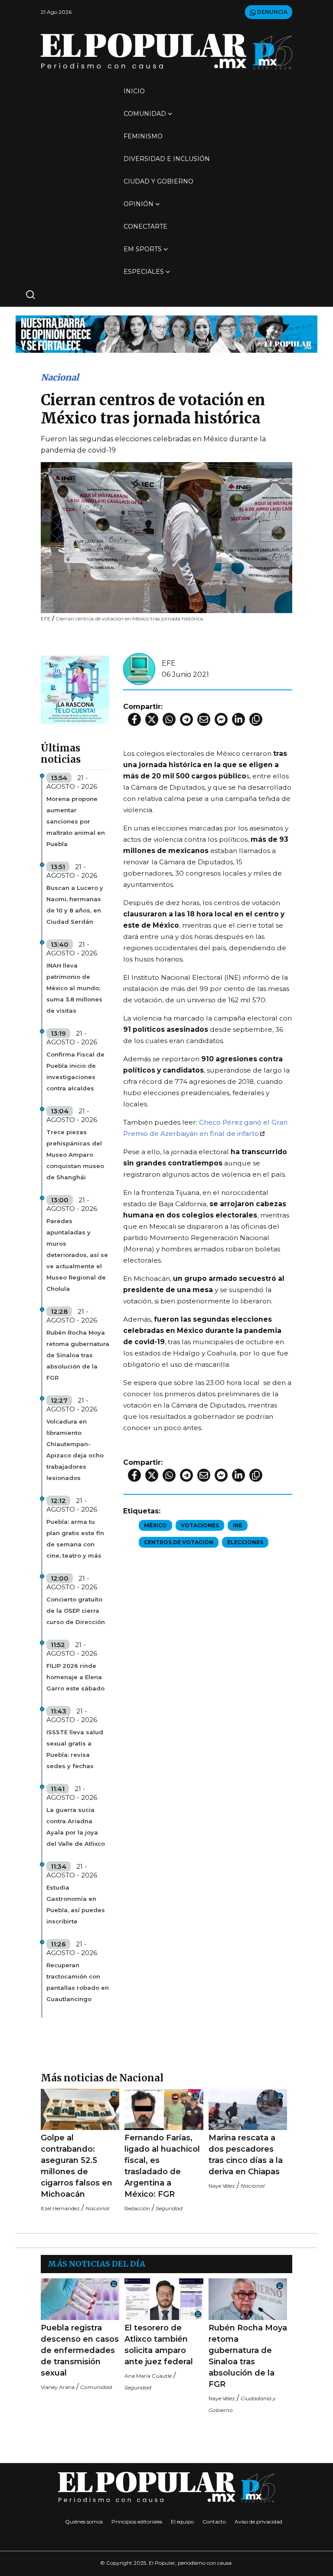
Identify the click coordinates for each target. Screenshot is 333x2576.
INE (238, 1525)
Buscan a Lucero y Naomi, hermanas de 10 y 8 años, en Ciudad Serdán (75, 905)
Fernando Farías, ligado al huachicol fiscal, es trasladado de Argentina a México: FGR (162, 2166)
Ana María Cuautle (148, 2376)
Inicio (134, 91)
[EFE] (139, 668)
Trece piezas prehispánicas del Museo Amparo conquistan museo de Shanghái (75, 1155)
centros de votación (179, 1542)
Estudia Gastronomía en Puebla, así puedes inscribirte (76, 1904)
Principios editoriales (137, 2522)
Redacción (137, 2208)
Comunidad (145, 114)
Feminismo (143, 136)
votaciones (200, 1525)
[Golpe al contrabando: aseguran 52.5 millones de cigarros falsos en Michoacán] (80, 2109)
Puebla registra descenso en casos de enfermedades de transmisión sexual (80, 2350)
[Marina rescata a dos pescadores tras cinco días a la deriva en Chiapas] (248, 2109)
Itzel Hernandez (60, 2208)
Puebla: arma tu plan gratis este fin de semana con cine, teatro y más (75, 1539)
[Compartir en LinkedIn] (238, 719)
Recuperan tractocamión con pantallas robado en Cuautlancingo (78, 1982)
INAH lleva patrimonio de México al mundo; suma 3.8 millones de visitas (74, 988)
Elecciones (245, 1542)
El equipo (182, 2522)
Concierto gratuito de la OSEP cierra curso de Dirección (76, 1611)
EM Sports (143, 249)
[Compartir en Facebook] (134, 719)
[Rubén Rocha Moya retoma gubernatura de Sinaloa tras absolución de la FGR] (248, 2299)
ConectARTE (145, 226)
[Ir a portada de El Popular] (166, 51)
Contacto (214, 2522)
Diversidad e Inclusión (167, 159)
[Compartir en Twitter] (152, 719)
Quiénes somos (84, 2522)
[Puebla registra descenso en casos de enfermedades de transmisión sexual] (80, 2299)
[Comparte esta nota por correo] (204, 719)
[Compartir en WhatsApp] (169, 719)
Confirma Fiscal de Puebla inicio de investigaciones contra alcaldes (75, 1071)
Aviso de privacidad (258, 2522)
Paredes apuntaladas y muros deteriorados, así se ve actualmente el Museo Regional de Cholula (77, 1255)
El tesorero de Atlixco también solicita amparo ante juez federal (159, 2345)
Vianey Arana (58, 2387)
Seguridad (169, 2208)
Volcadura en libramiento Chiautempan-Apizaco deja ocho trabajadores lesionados (75, 1450)
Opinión (139, 204)
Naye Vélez (222, 2186)
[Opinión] (166, 333)
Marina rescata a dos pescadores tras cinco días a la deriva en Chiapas (246, 2155)
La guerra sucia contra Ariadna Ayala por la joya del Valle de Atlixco (76, 1827)
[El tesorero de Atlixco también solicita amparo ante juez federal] (164, 2299)
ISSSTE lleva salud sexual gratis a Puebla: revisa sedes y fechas (75, 1749)
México (155, 1525)
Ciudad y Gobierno (158, 181)
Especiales (144, 272)
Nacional (60, 377)
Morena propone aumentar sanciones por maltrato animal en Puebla (76, 821)
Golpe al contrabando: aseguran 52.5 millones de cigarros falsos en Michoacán (77, 2166)
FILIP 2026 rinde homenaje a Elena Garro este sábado (75, 1677)
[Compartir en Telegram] (186, 719)
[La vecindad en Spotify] (75, 689)
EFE (169, 663)
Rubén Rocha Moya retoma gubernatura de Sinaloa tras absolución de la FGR (78, 1355)
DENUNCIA (272, 12)
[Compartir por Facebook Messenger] (221, 719)
